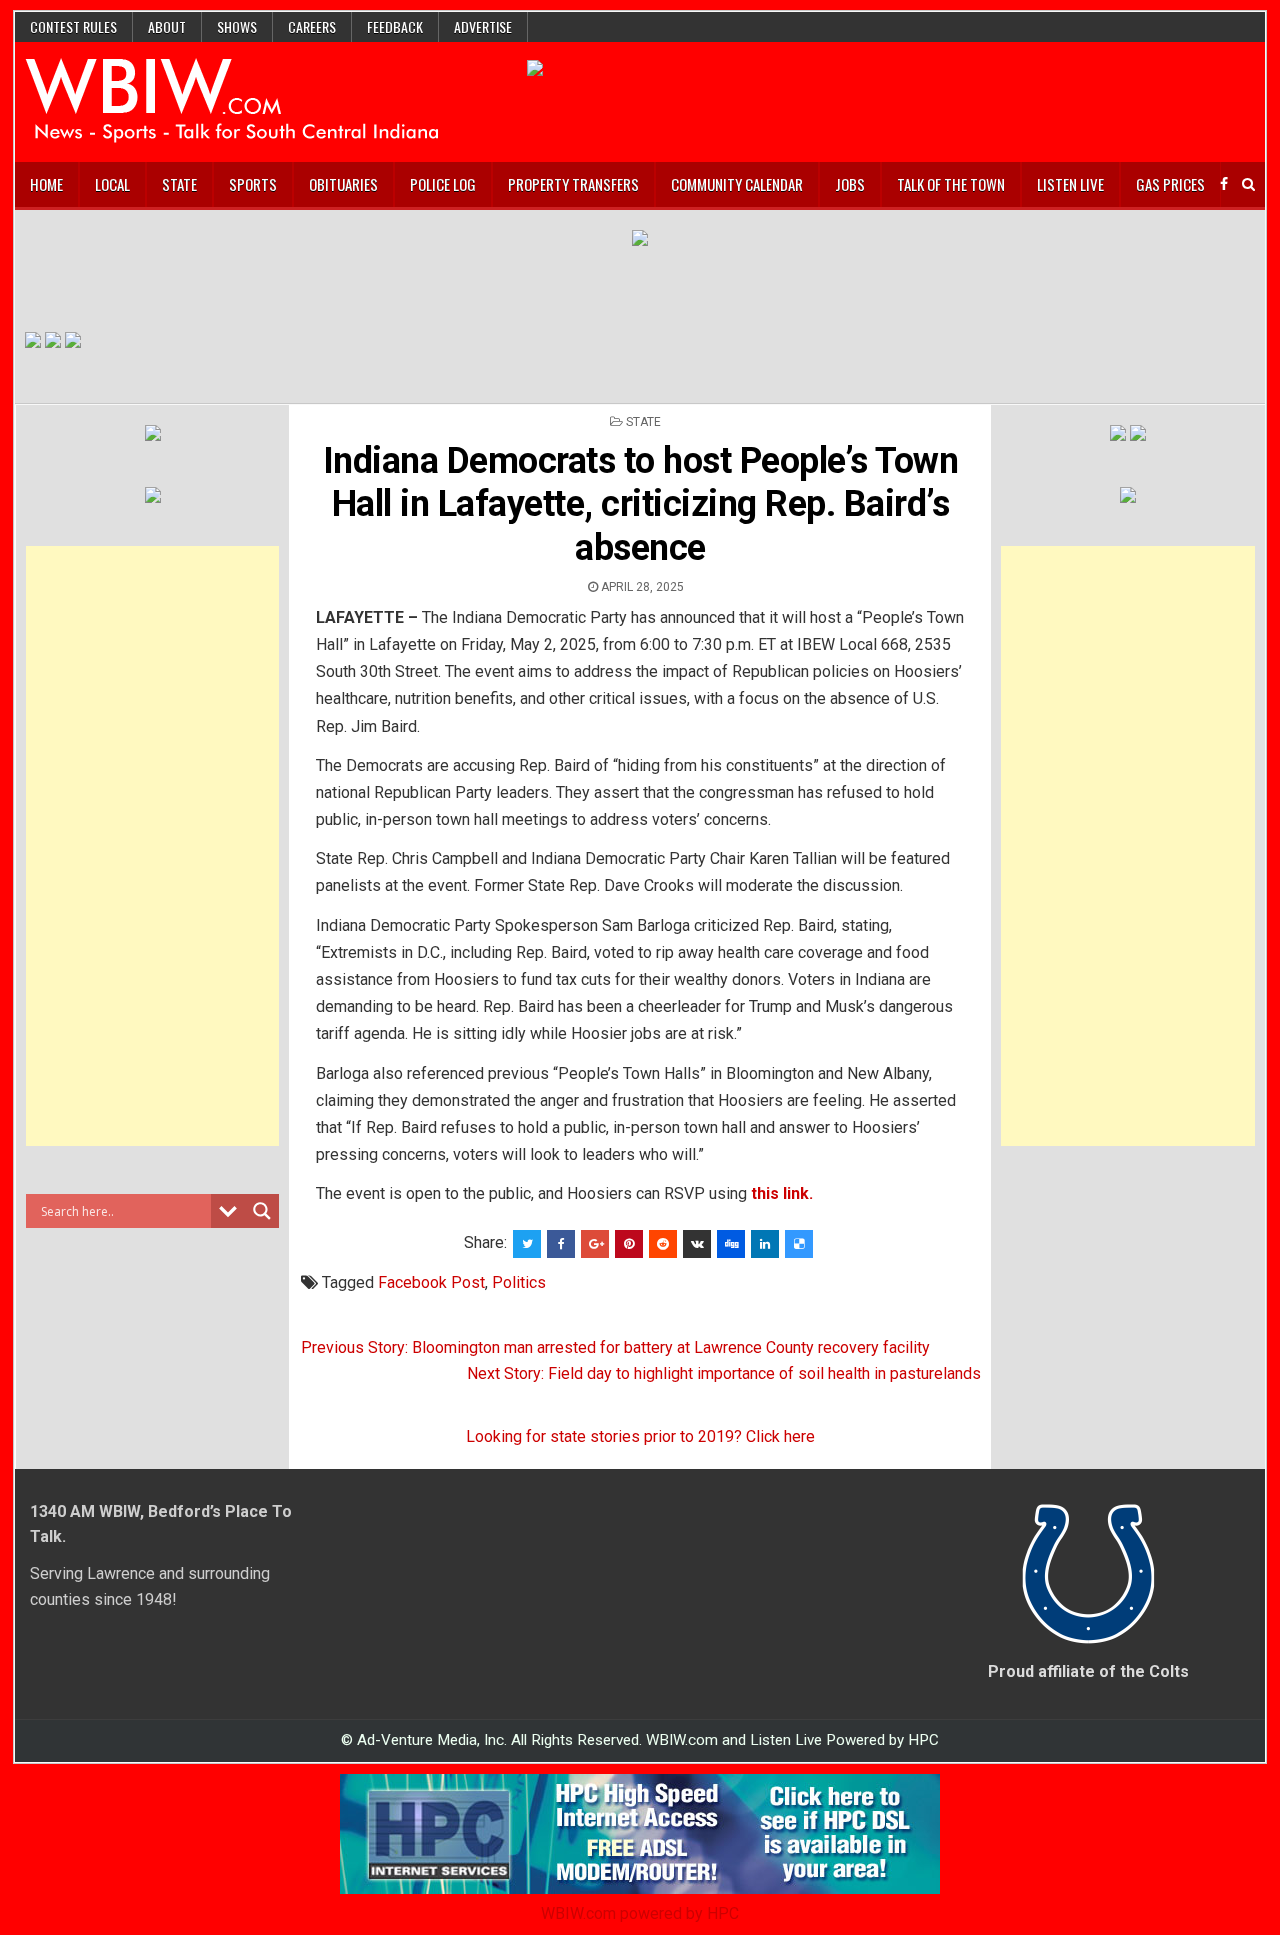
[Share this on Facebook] (561, 1244)
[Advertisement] (153, 846)
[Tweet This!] (527, 1244)
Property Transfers (573, 184)
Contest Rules (73, 26)
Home (46, 184)
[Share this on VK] (697, 1244)
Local (112, 184)
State (179, 184)
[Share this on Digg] (731, 1244)
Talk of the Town (951, 184)
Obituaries (343, 184)
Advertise (483, 26)
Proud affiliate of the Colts (1088, 1671)
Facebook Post (431, 1282)
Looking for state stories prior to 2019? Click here (640, 1436)
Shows (237, 26)
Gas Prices (1170, 184)
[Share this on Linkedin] (765, 1244)
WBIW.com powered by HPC (640, 1913)
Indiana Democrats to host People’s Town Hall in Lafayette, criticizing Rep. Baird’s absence (641, 504)
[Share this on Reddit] (663, 1244)
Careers (312, 26)
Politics (519, 1282)
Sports (253, 184)
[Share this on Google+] (595, 1244)
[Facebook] (1224, 184)
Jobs (850, 184)
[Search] (1248, 184)
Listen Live (1070, 184)
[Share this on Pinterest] (629, 1244)
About (167, 26)
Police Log (443, 184)
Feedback (395, 26)
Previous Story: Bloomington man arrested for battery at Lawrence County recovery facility (615, 1347)
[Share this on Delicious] (799, 1244)
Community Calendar (737, 184)
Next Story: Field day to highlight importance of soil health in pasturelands (724, 1373)
